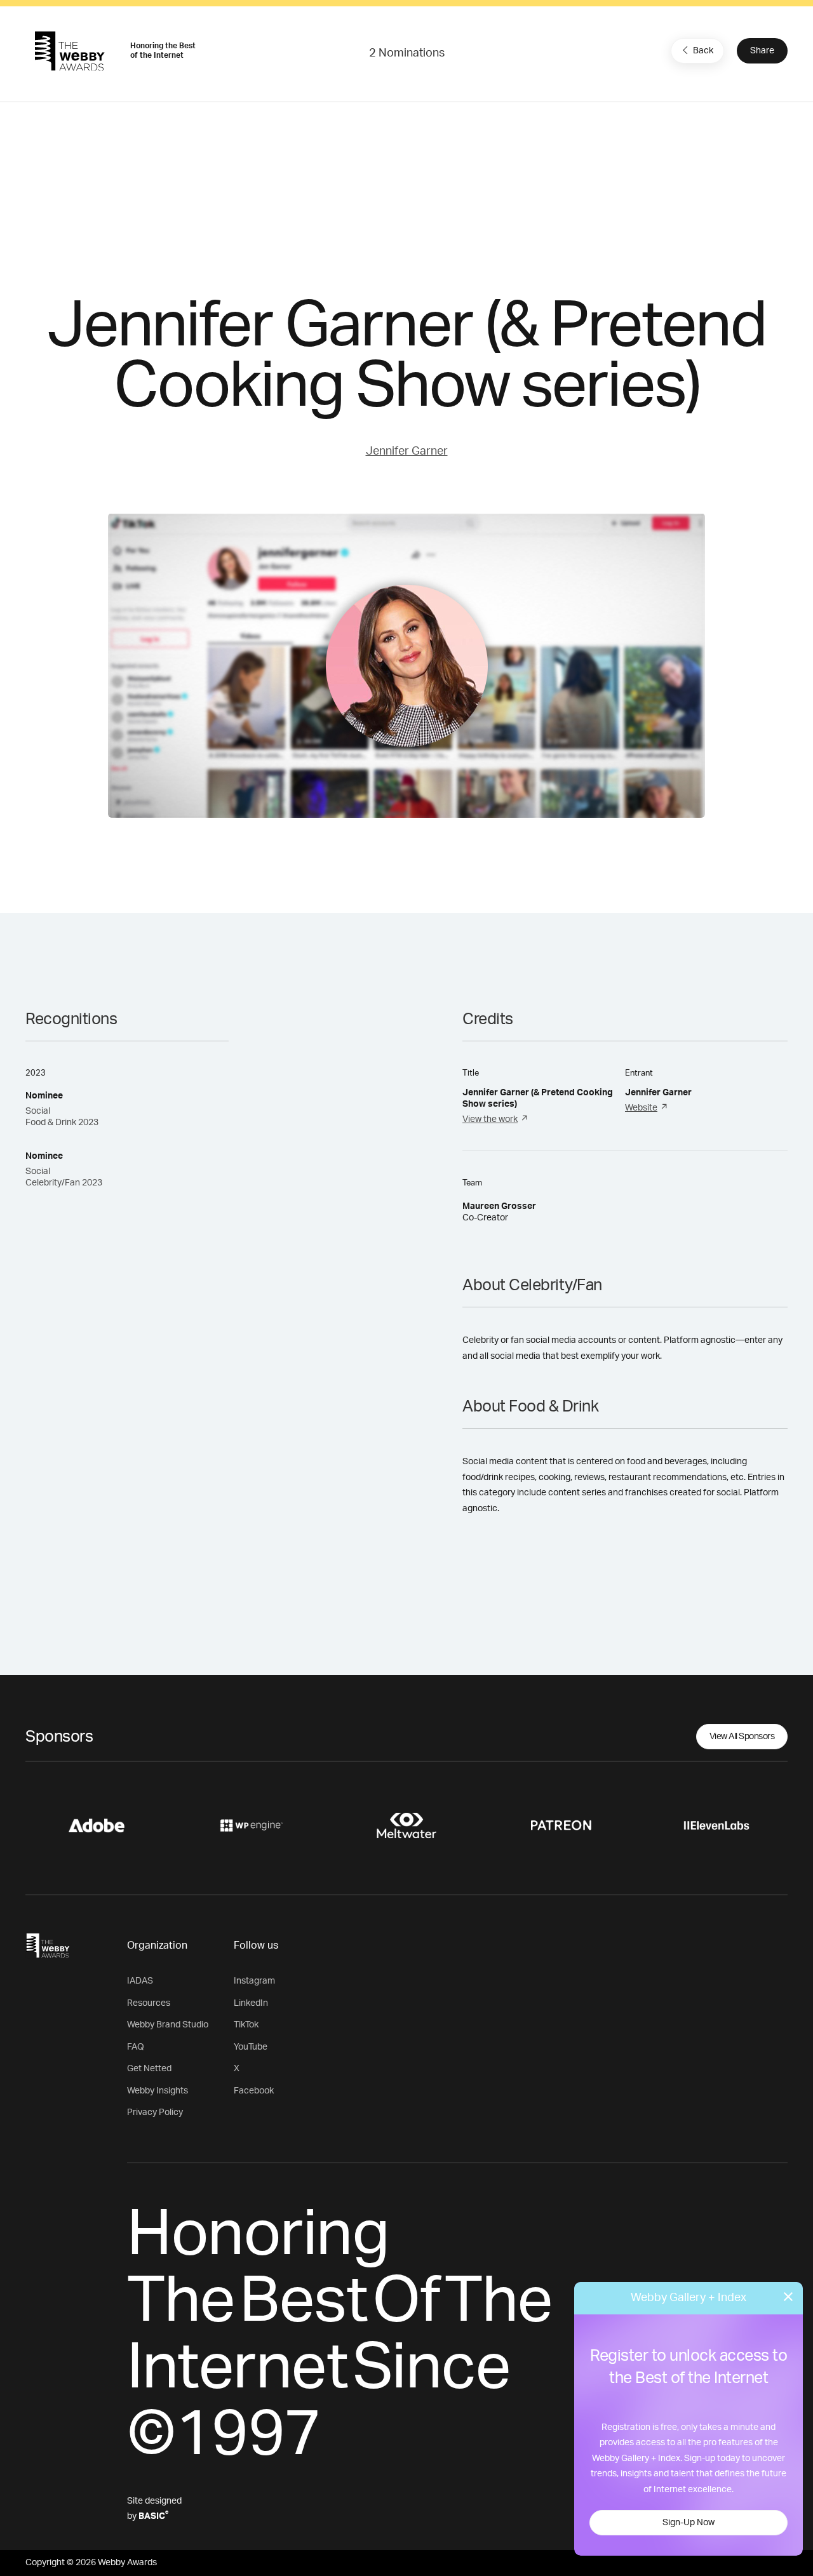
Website (641, 1108)
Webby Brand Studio (168, 2025)
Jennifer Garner (407, 451)
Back (703, 51)
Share (762, 51)
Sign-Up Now (689, 2523)
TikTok (246, 2025)
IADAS (140, 1981)
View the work (490, 1119)
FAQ (136, 2047)
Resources (149, 2003)
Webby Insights (158, 2091)
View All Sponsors (742, 1737)
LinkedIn (251, 2003)
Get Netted (149, 2069)
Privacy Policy (155, 2112)
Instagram (254, 1981)
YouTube (251, 2047)
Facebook (254, 2091)
